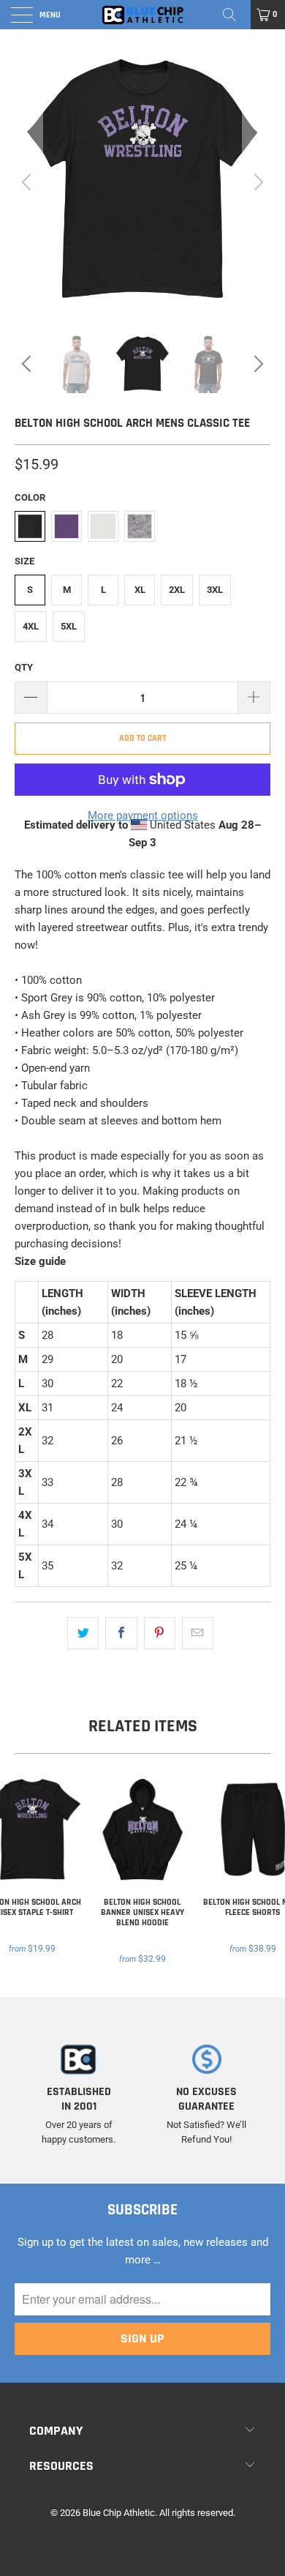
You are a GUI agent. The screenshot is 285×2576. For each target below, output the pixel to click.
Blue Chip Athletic (119, 2513)
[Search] (235, 15)
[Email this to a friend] (198, 1633)
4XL (31, 626)
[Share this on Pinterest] (160, 1633)
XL (140, 590)
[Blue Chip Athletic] (143, 15)
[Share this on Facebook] (121, 1633)
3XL (215, 590)
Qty (24, 667)
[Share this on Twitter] (83, 1633)
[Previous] (28, 182)
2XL (177, 590)
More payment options (143, 815)
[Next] (256, 182)
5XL (69, 626)
